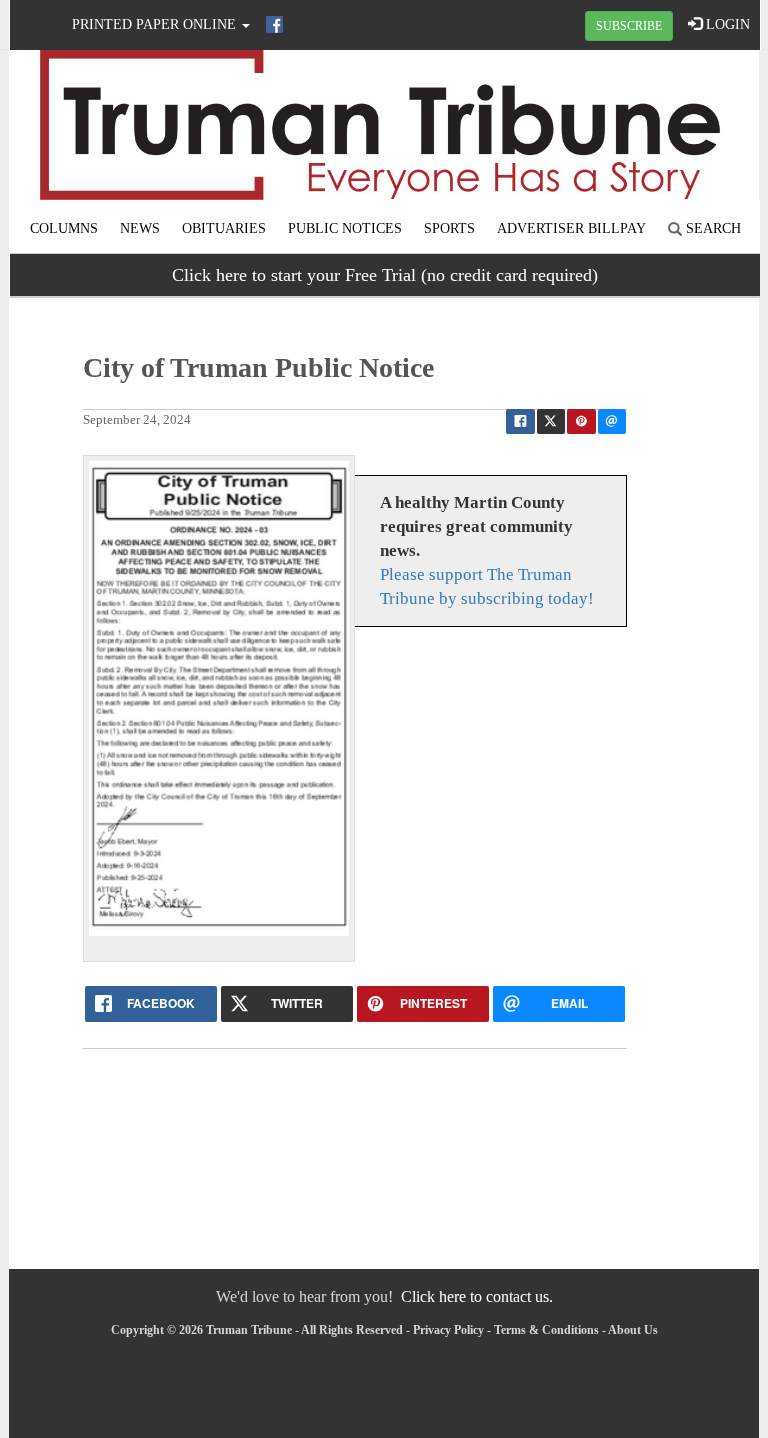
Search (711, 228)
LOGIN (726, 24)
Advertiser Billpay (571, 228)
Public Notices (345, 228)
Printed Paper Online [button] (156, 24)
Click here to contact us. (477, 1296)
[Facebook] (274, 24)
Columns (64, 228)
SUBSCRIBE (629, 26)
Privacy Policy (448, 1330)
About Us (633, 1330)
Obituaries (224, 228)
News (140, 228)
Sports (449, 228)
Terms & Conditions (546, 1330)
